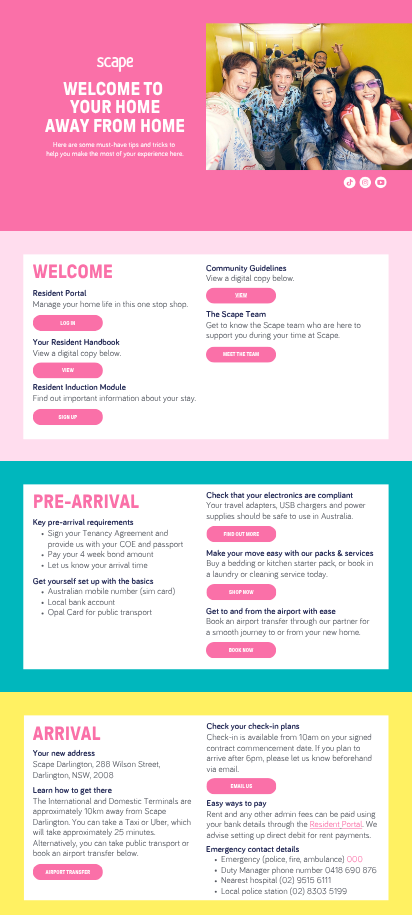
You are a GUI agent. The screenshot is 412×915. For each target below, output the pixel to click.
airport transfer (68, 872)
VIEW (241, 295)
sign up (68, 416)
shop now (241, 592)
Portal (352, 825)
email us (242, 786)
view (68, 370)
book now (241, 650)
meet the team (241, 354)
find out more (242, 534)
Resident (325, 825)
